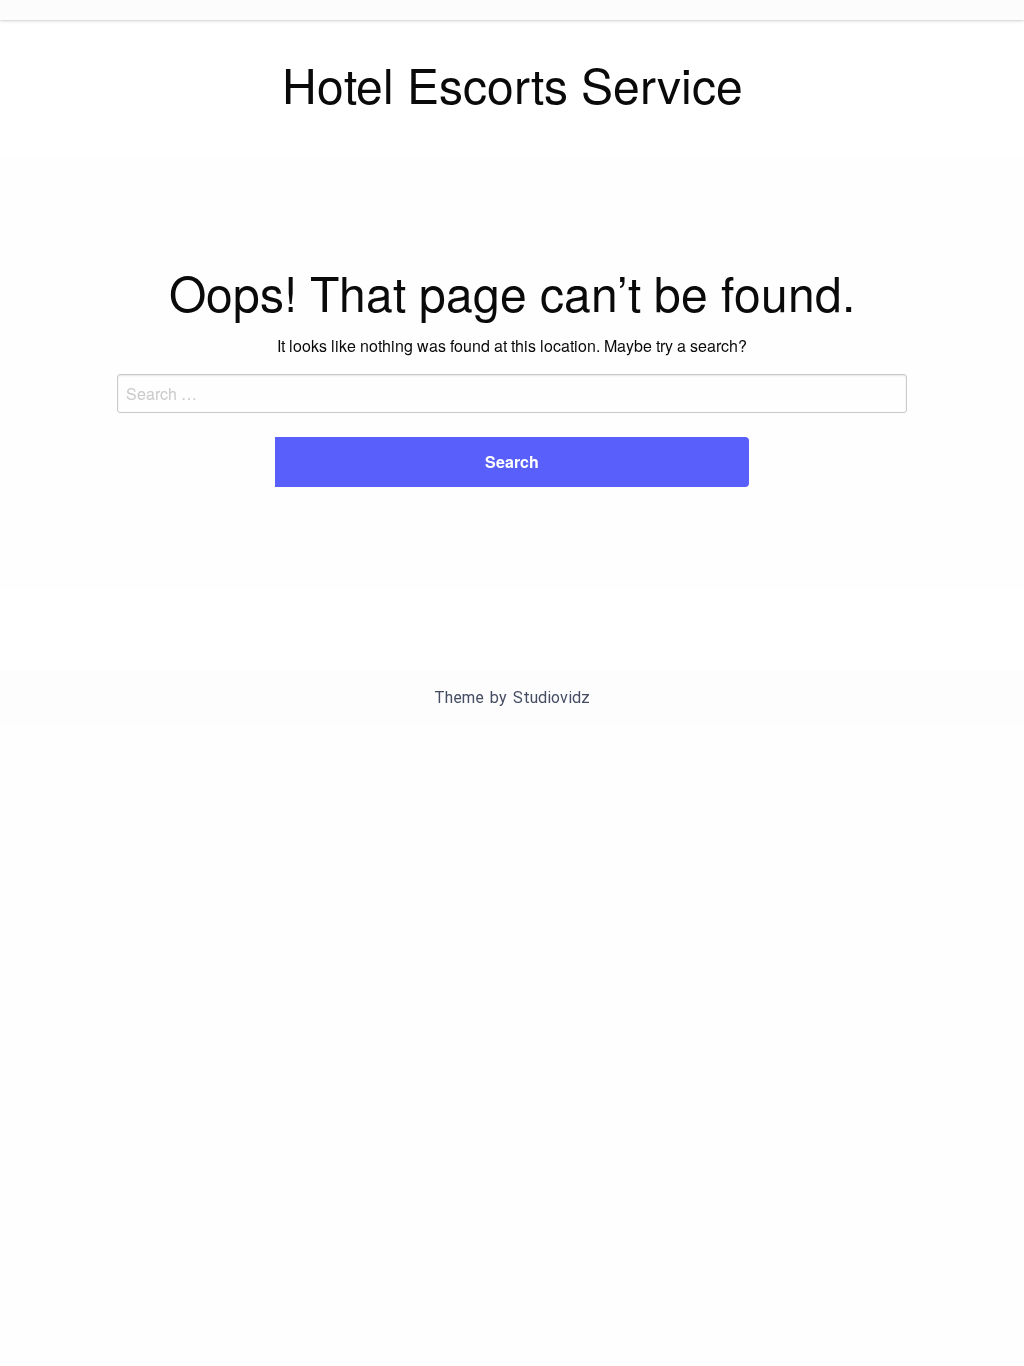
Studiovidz (551, 697)
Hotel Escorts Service (512, 83)
